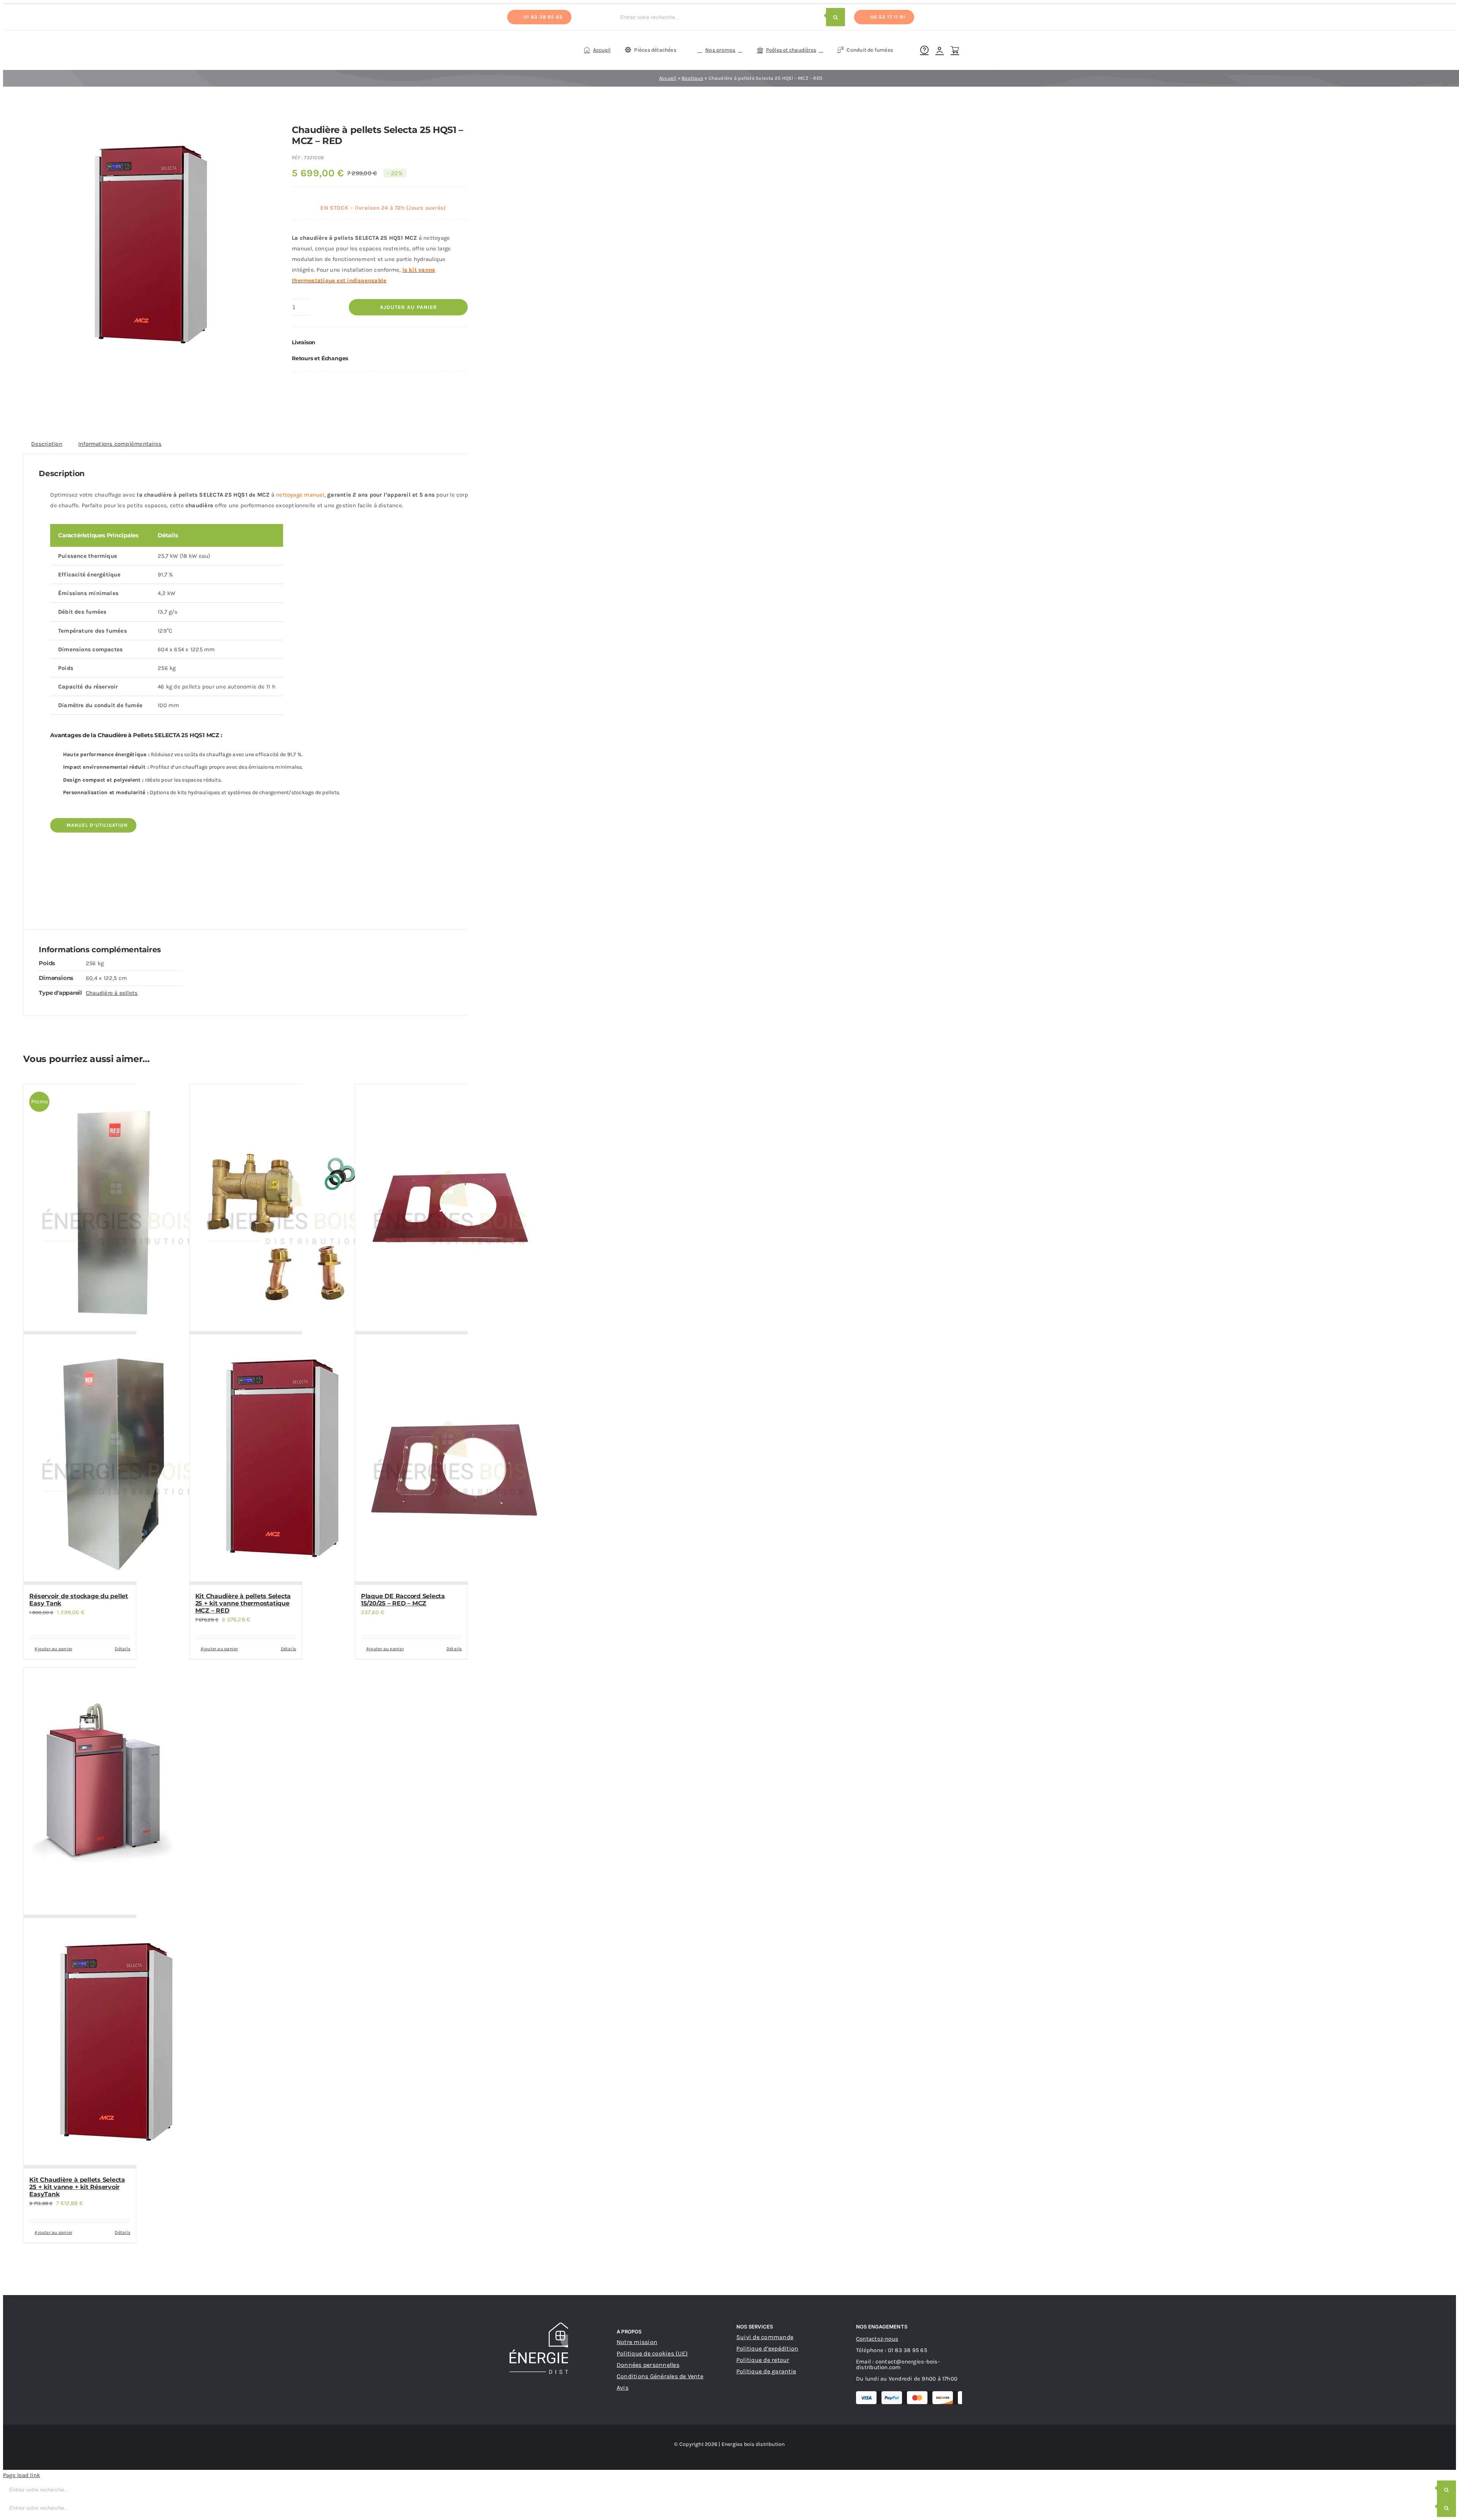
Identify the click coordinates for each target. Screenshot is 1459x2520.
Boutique (692, 78)
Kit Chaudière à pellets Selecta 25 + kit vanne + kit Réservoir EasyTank (77, 2187)
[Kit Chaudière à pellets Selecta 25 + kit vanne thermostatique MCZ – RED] (246, 1334)
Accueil (668, 78)
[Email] (462, 387)
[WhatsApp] (437, 387)
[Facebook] (425, 387)
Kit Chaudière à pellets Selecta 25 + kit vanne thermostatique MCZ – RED (243, 1603)
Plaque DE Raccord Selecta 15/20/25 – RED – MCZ (403, 1600)
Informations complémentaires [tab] (120, 444)
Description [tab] (47, 444)
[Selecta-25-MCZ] (153, 246)
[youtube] (552, 2395)
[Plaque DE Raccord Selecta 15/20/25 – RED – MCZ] (411, 1334)
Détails (123, 1649)
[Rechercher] (836, 17)
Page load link (21, 2475)
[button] (380, 342)
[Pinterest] (449, 387)
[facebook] (510, 2395)
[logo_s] (538, 39)
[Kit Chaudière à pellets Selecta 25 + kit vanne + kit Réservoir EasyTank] (80, 1918)
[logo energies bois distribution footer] (562, 2325)
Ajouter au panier (408, 307)
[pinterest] (524, 2395)
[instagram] (538, 2395)
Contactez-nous (877, 2339)
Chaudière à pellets (112, 993)
